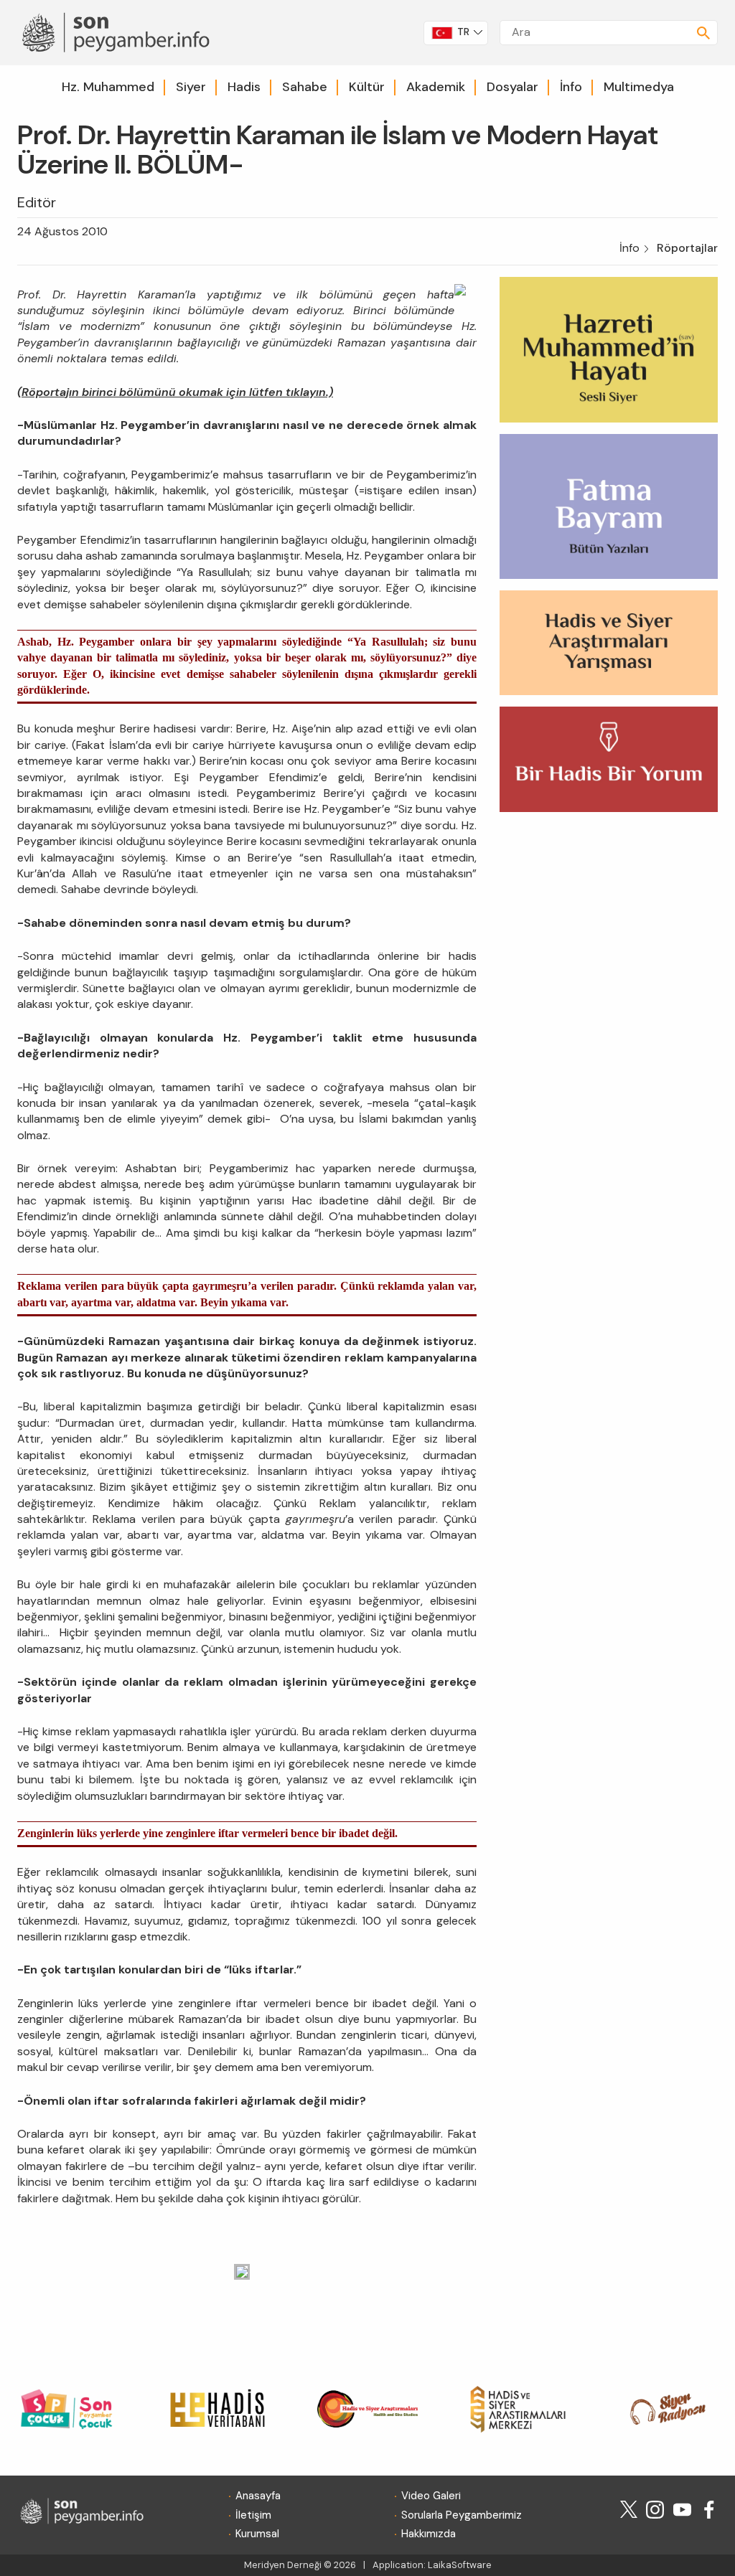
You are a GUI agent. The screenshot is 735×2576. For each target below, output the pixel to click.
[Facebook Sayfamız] (709, 2508)
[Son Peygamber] (113, 31)
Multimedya (639, 87)
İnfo (571, 87)
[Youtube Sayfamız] (682, 2508)
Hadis (244, 87)
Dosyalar (512, 87)
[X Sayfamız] (629, 2508)
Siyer (191, 87)
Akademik (436, 87)
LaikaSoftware (460, 2565)
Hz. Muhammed (108, 87)
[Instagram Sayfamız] (655, 2508)
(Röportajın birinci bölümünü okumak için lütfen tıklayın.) (175, 392)
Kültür (367, 87)
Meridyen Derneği (283, 2565)
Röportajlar (687, 248)
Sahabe (305, 87)
